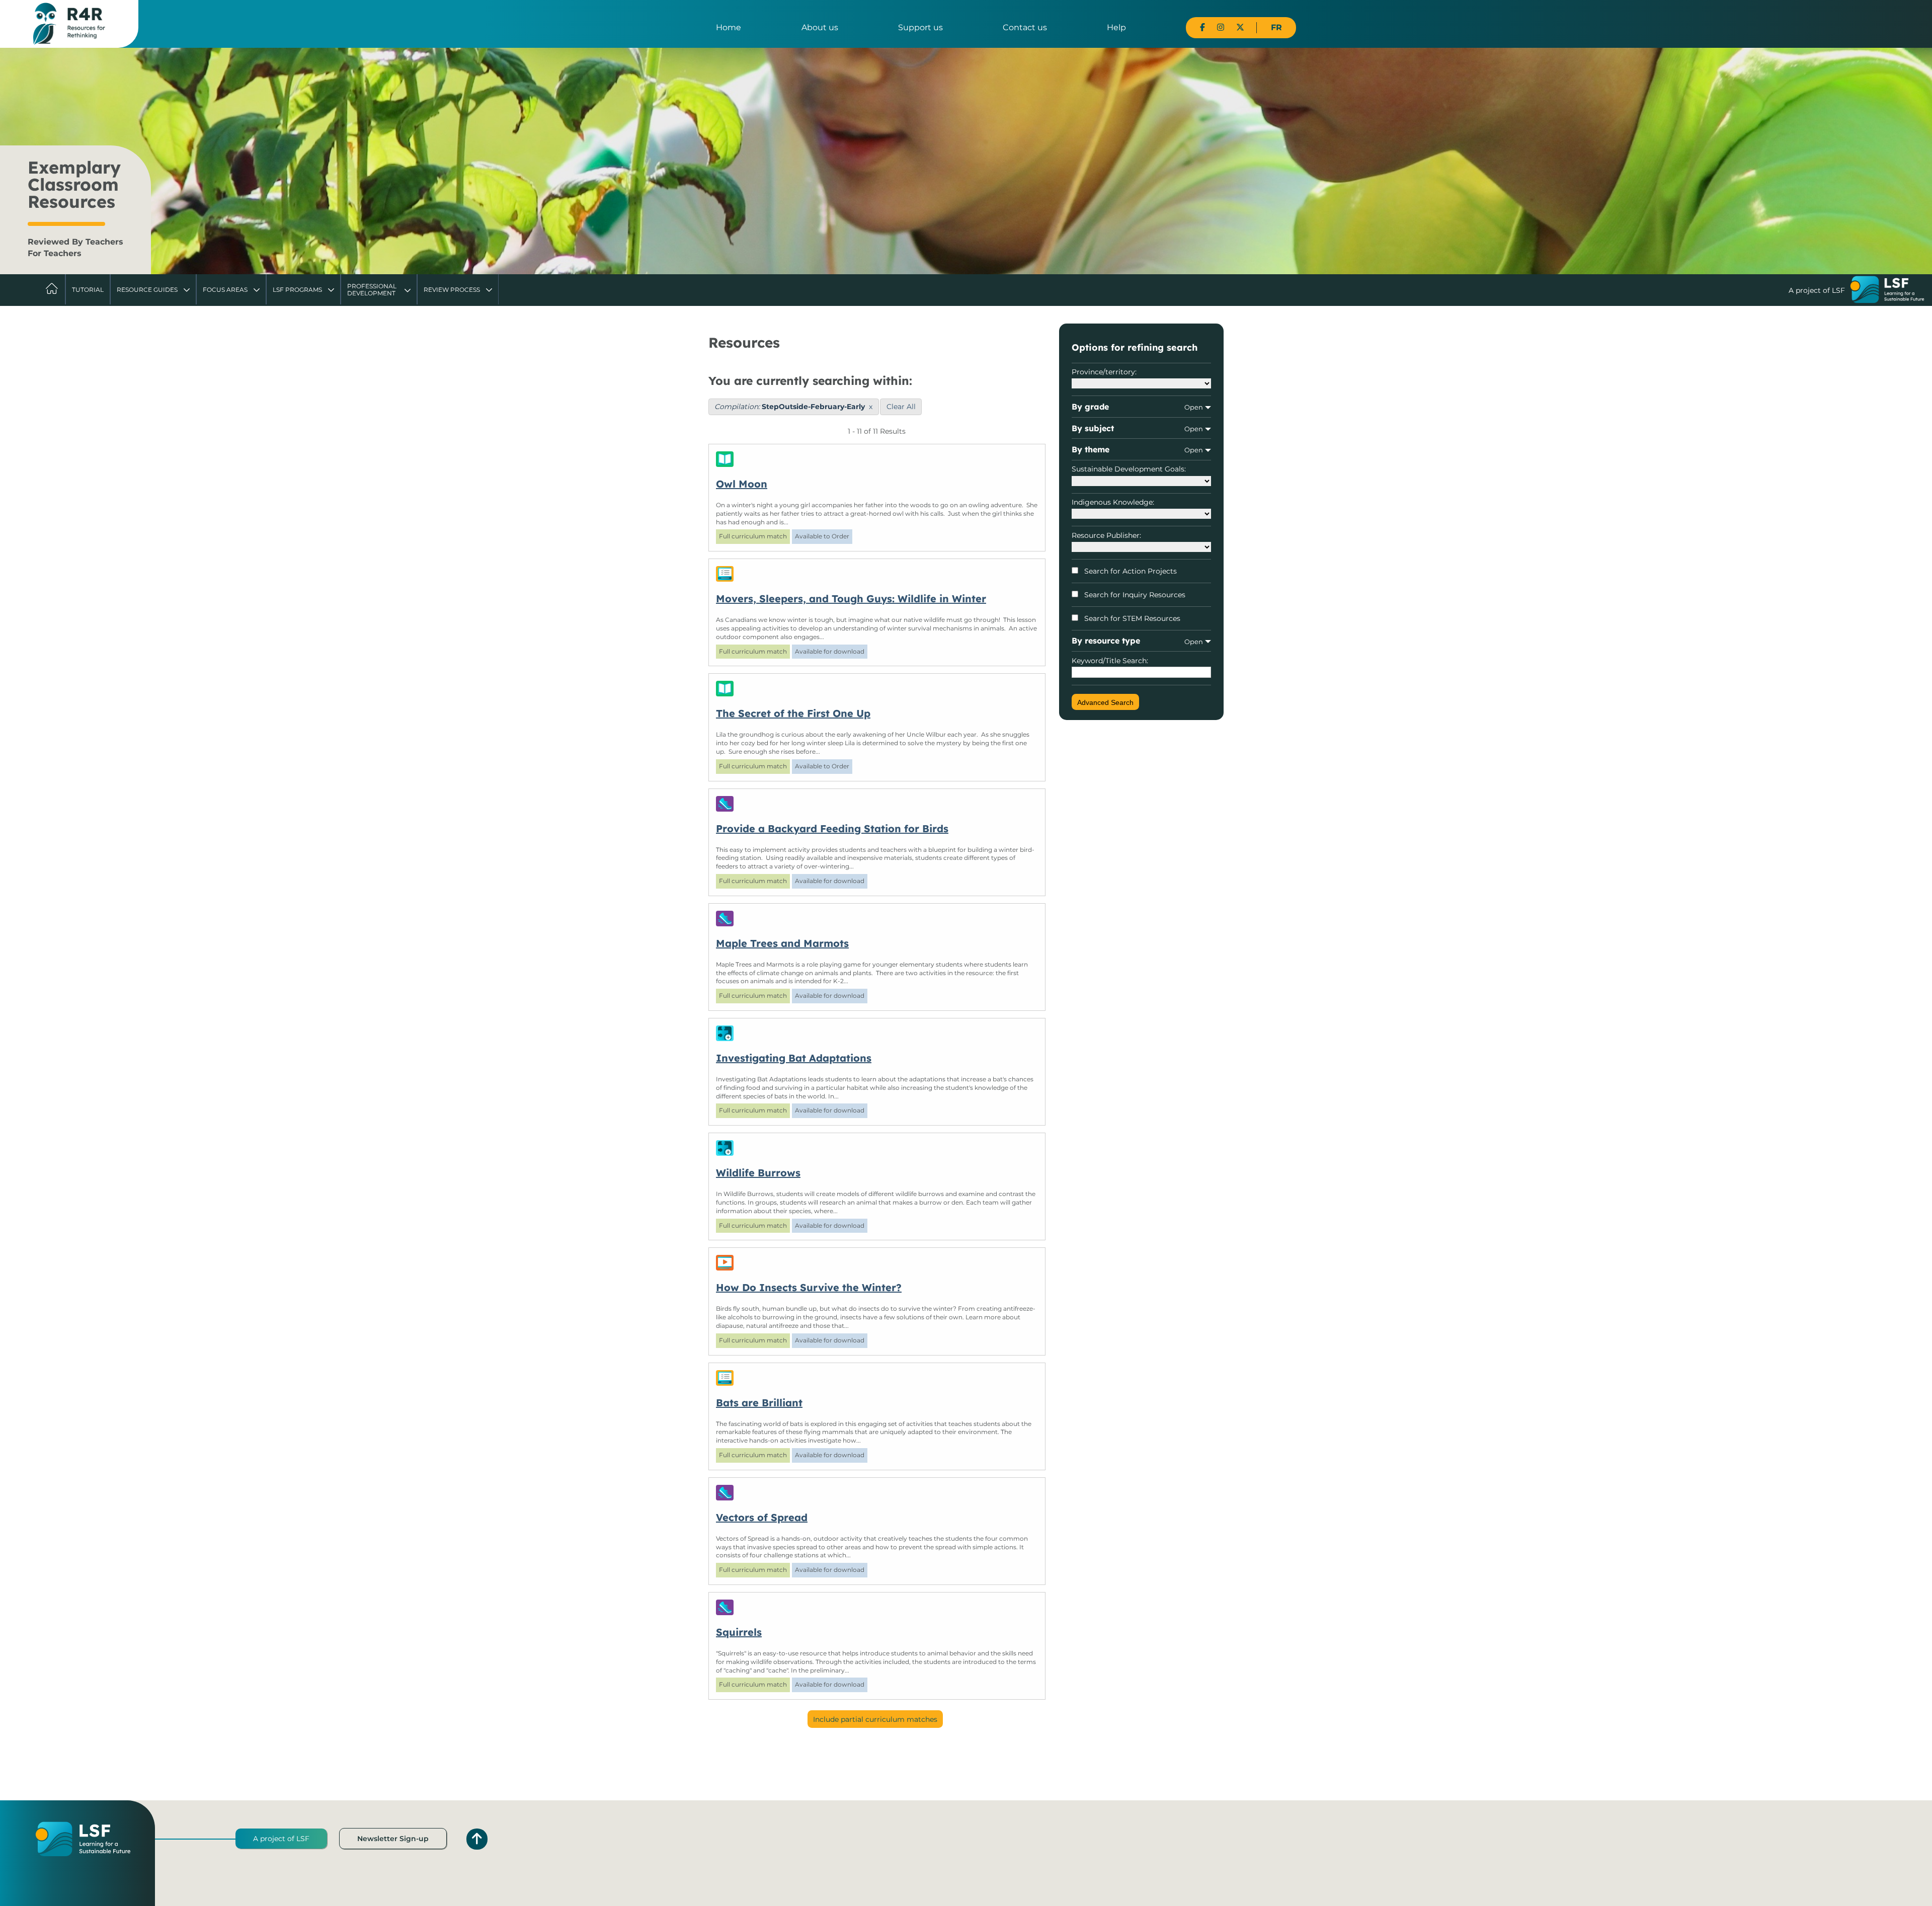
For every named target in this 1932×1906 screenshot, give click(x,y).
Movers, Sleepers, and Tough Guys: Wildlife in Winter (851, 599)
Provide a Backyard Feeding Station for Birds (832, 828)
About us (820, 27)
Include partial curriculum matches (875, 1719)
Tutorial (88, 290)
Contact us (1025, 27)
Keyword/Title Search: (1110, 661)
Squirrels (739, 1632)
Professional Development (372, 290)
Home (729, 27)
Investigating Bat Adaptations (794, 1058)
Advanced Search (1105, 702)
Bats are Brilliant (759, 1403)
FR (1276, 27)
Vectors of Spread (762, 1517)
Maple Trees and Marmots (782, 943)
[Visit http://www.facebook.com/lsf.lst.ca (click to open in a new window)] (1202, 27)
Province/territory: (1104, 372)
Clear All (901, 407)
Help (1116, 27)
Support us (920, 27)
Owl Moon (742, 484)
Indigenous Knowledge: (1113, 502)
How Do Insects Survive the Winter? (809, 1287)
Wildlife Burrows (758, 1173)
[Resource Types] (877, 459)
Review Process (452, 290)
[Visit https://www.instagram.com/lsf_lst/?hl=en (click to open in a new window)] (1221, 27)
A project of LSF (281, 1839)
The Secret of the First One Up (793, 713)
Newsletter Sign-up (393, 1839)
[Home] (69, 23)
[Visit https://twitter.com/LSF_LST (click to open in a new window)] (1240, 27)
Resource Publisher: (1106, 535)
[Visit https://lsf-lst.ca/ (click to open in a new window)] (1887, 291)
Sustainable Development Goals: (1129, 469)
